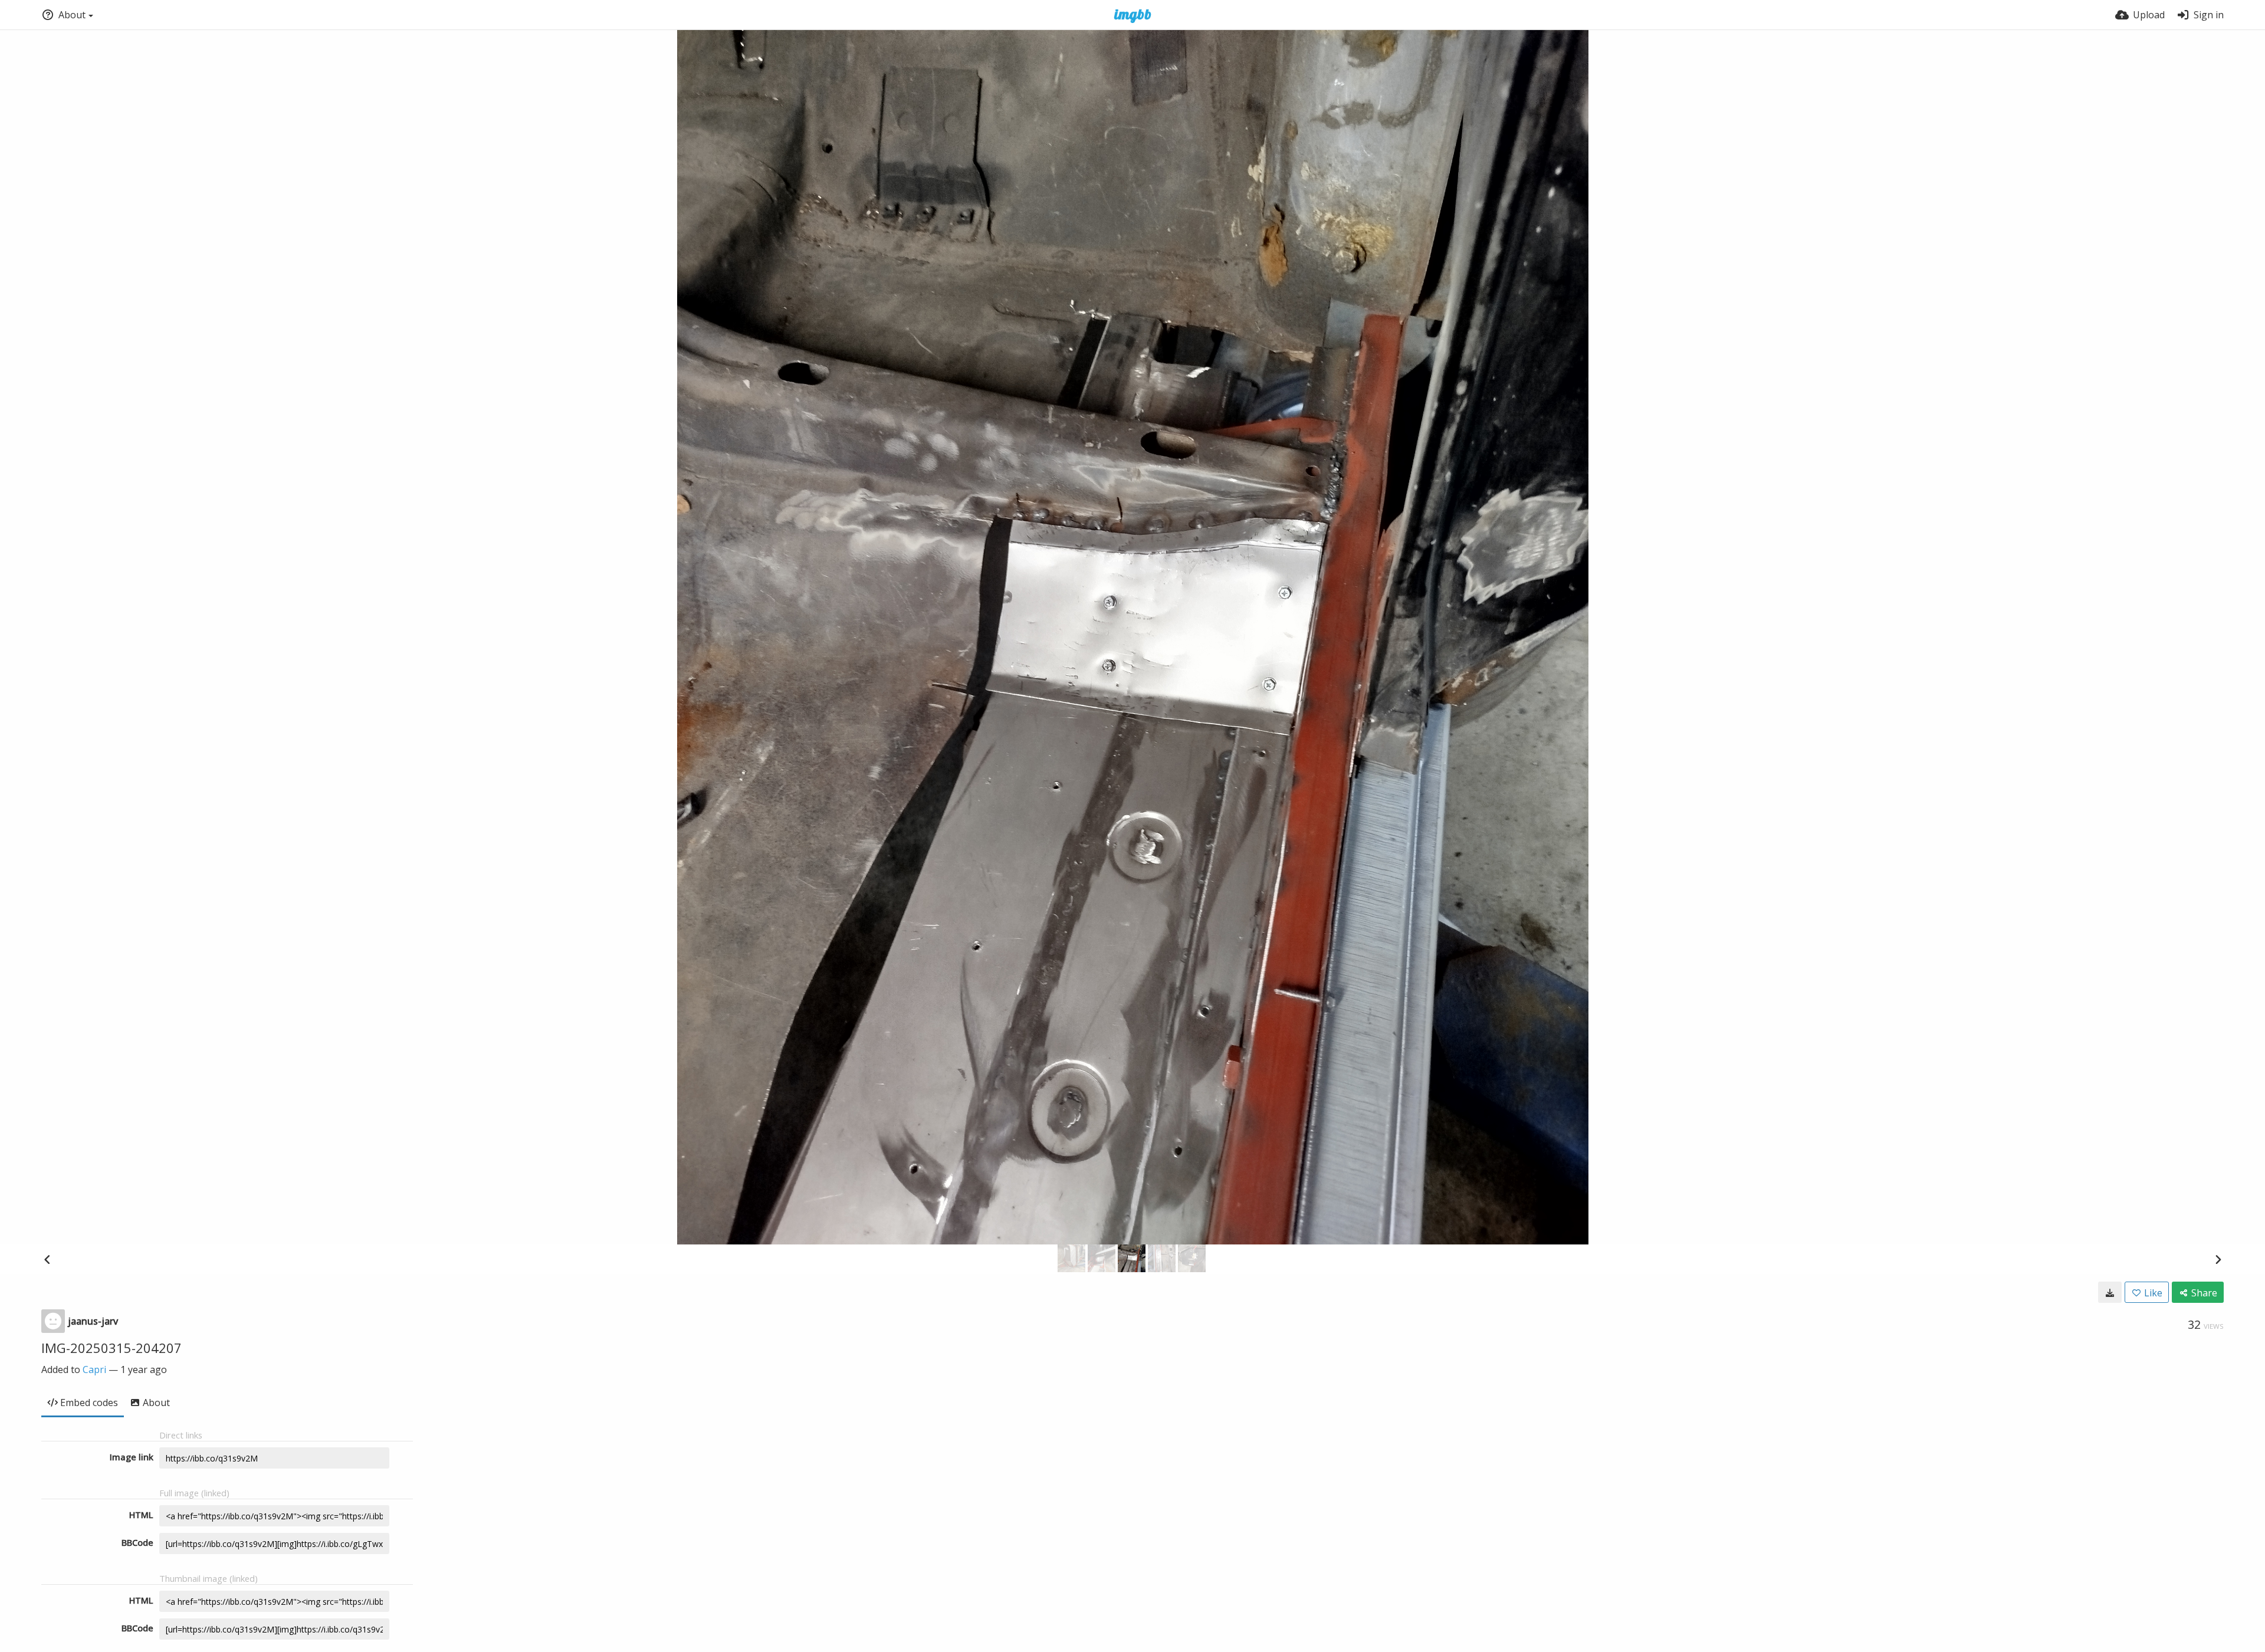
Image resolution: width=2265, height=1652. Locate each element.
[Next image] (2218, 1259)
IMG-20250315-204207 (111, 1348)
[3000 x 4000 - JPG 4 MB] (2110, 1292)
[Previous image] (47, 1259)
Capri (94, 1369)
